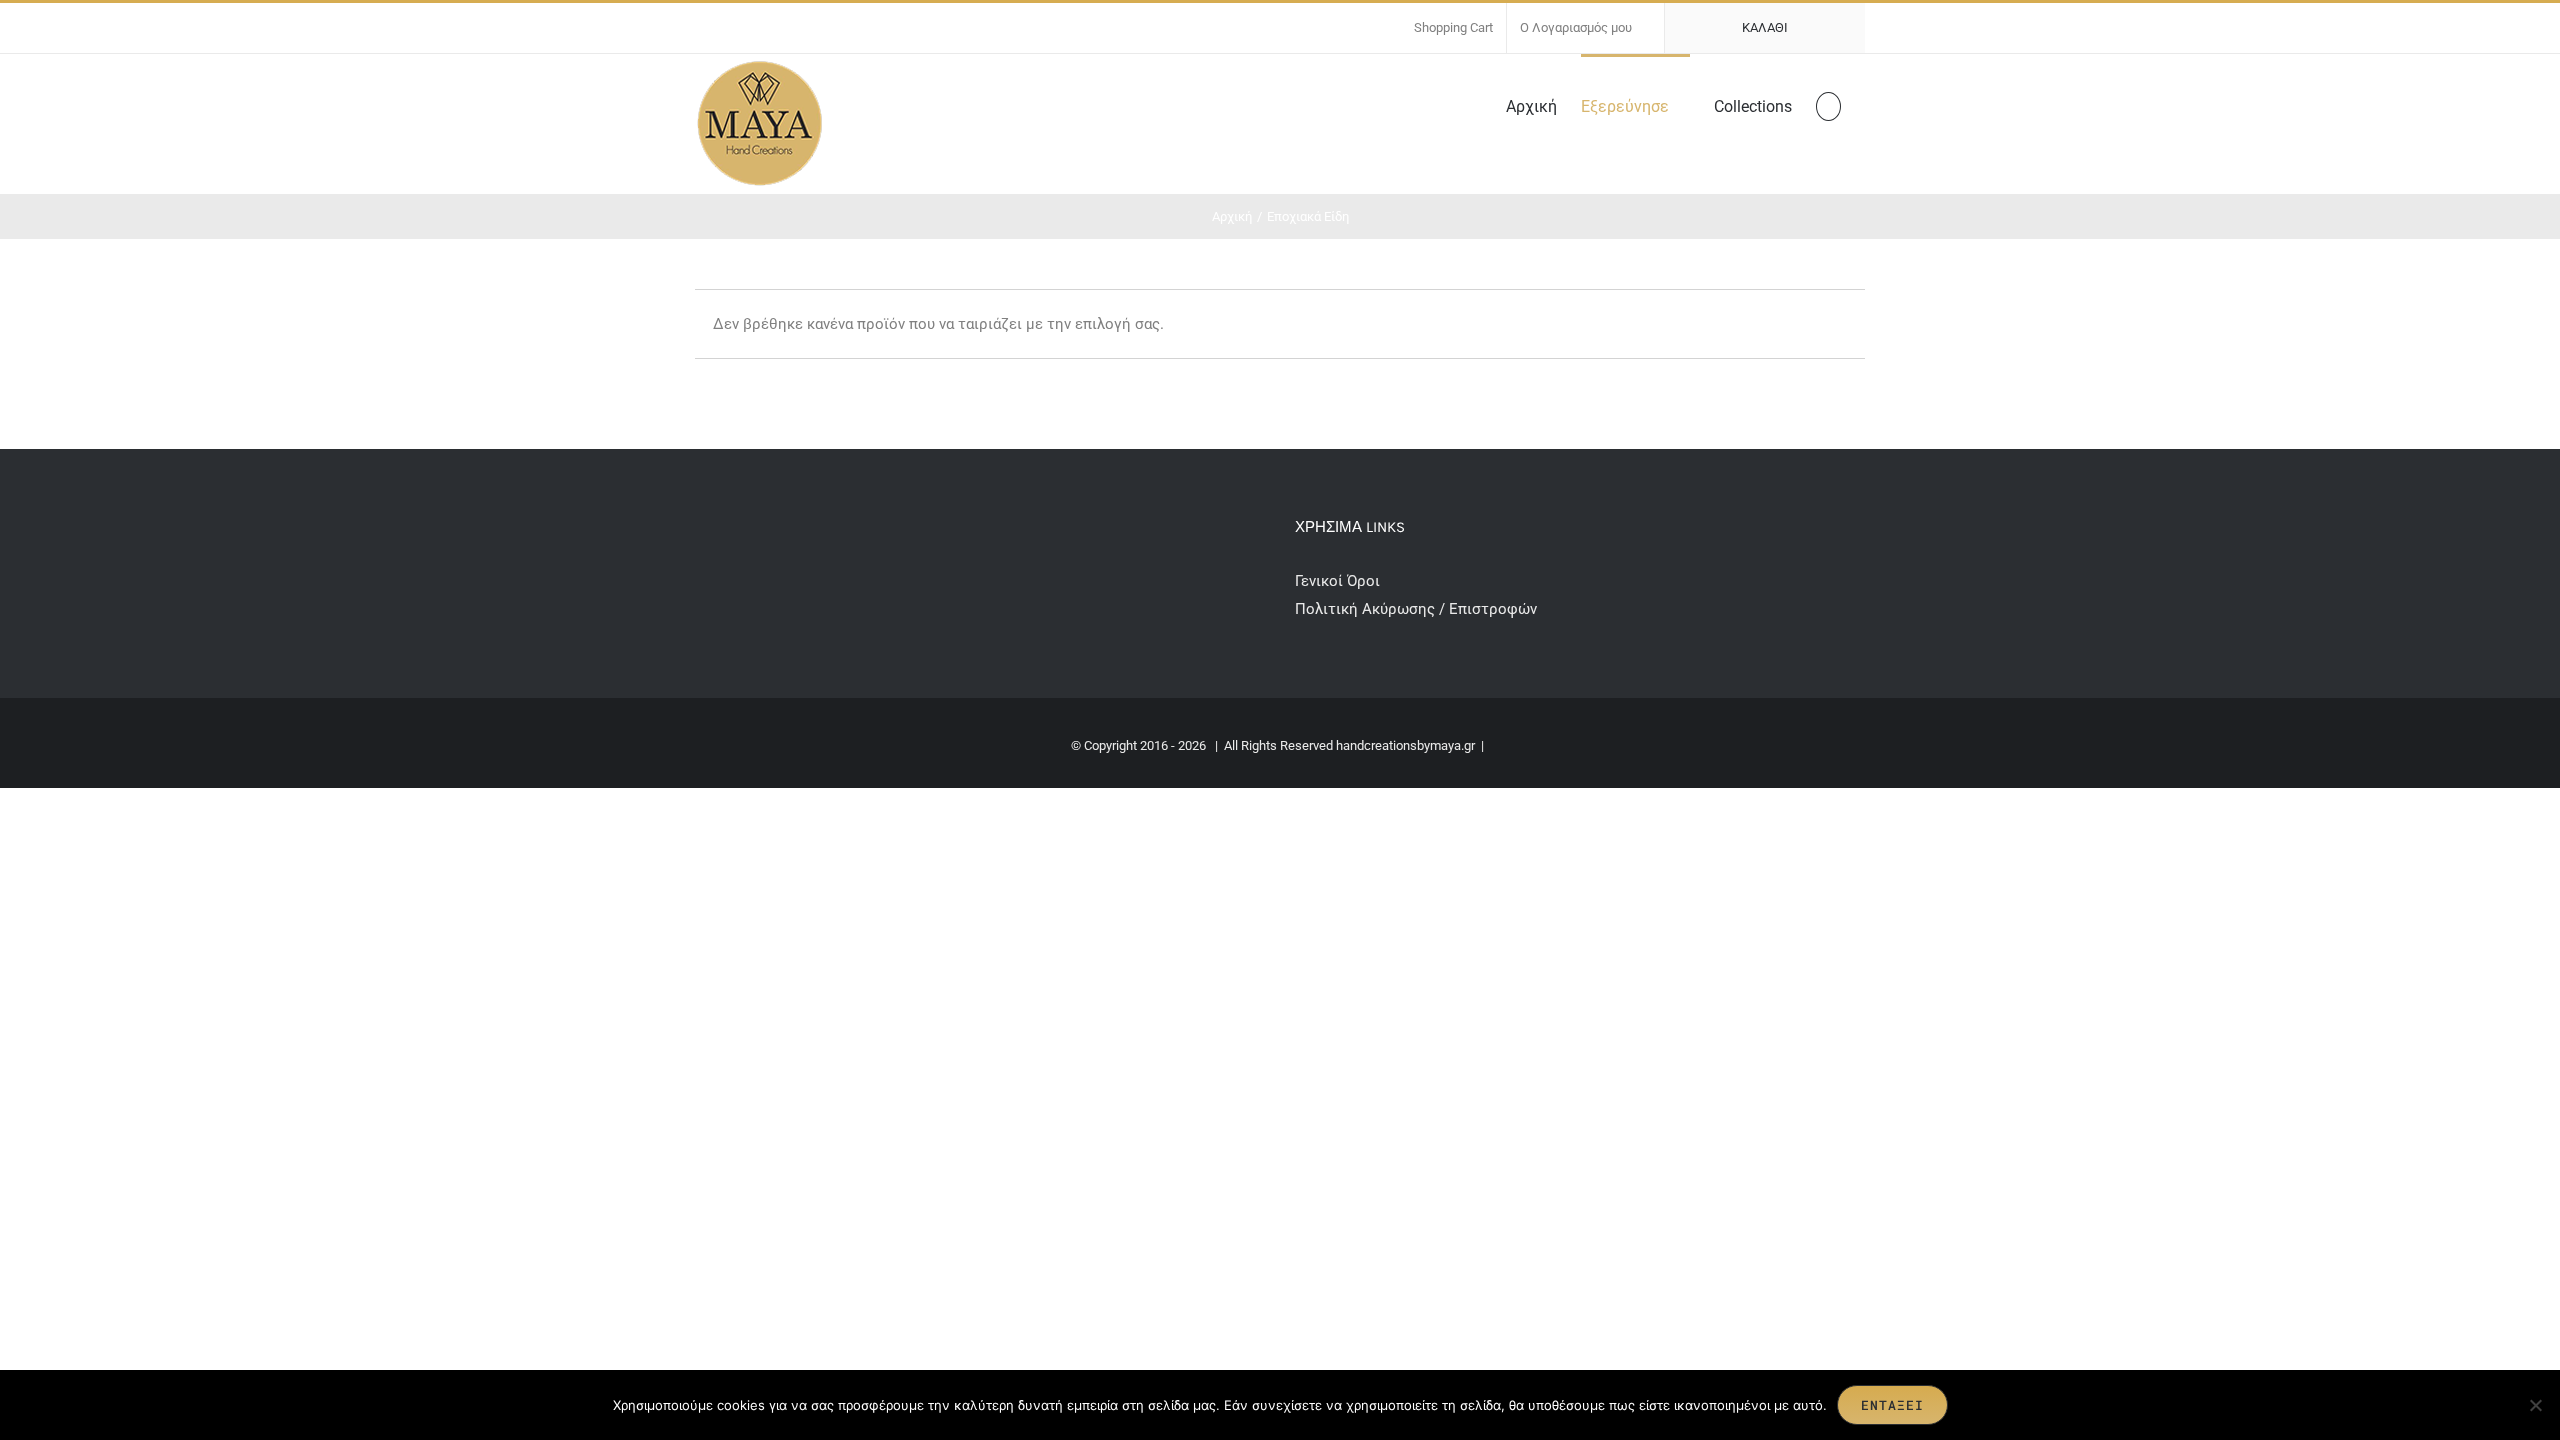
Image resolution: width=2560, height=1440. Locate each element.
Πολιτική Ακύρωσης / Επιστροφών (1416, 609)
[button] (1828, 105)
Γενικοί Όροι (1339, 581)
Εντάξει (1892, 1405)
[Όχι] (2535, 1405)
